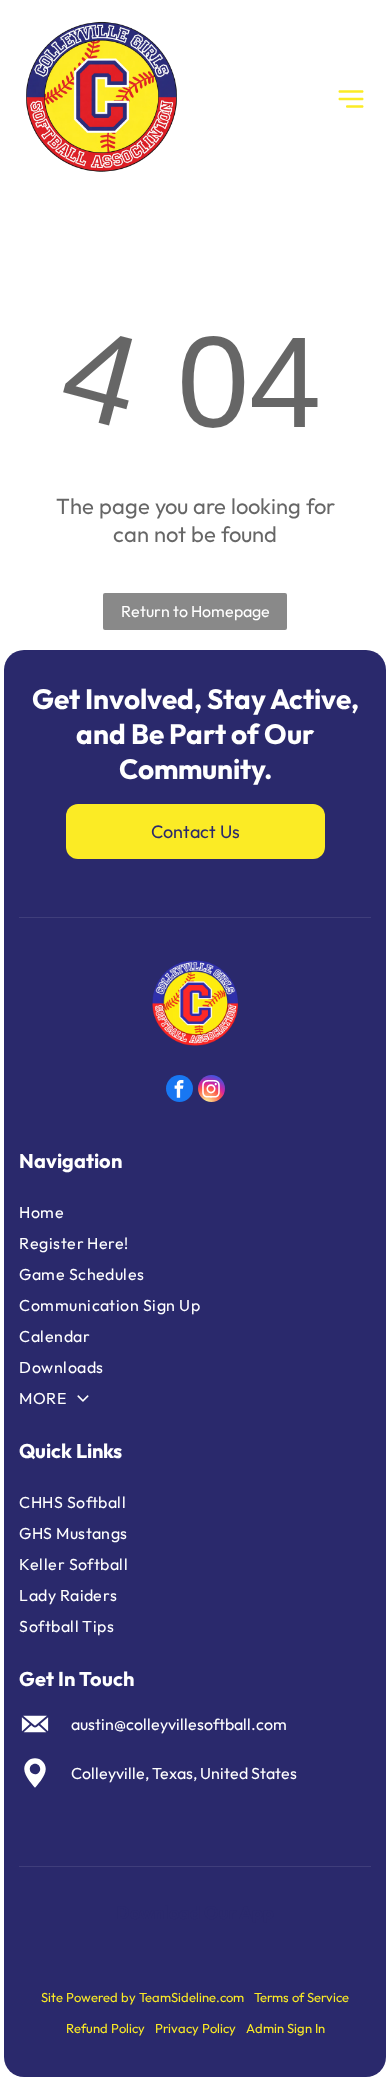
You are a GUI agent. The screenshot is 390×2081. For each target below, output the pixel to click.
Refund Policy (105, 2028)
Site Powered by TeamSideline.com (142, 1997)
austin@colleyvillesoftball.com (179, 1724)
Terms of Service (301, 1997)
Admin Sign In (285, 2028)
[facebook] (179, 1091)
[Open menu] (351, 99)
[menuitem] (138, 1212)
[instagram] (211, 1091)
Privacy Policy (195, 2028)
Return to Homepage (195, 611)
